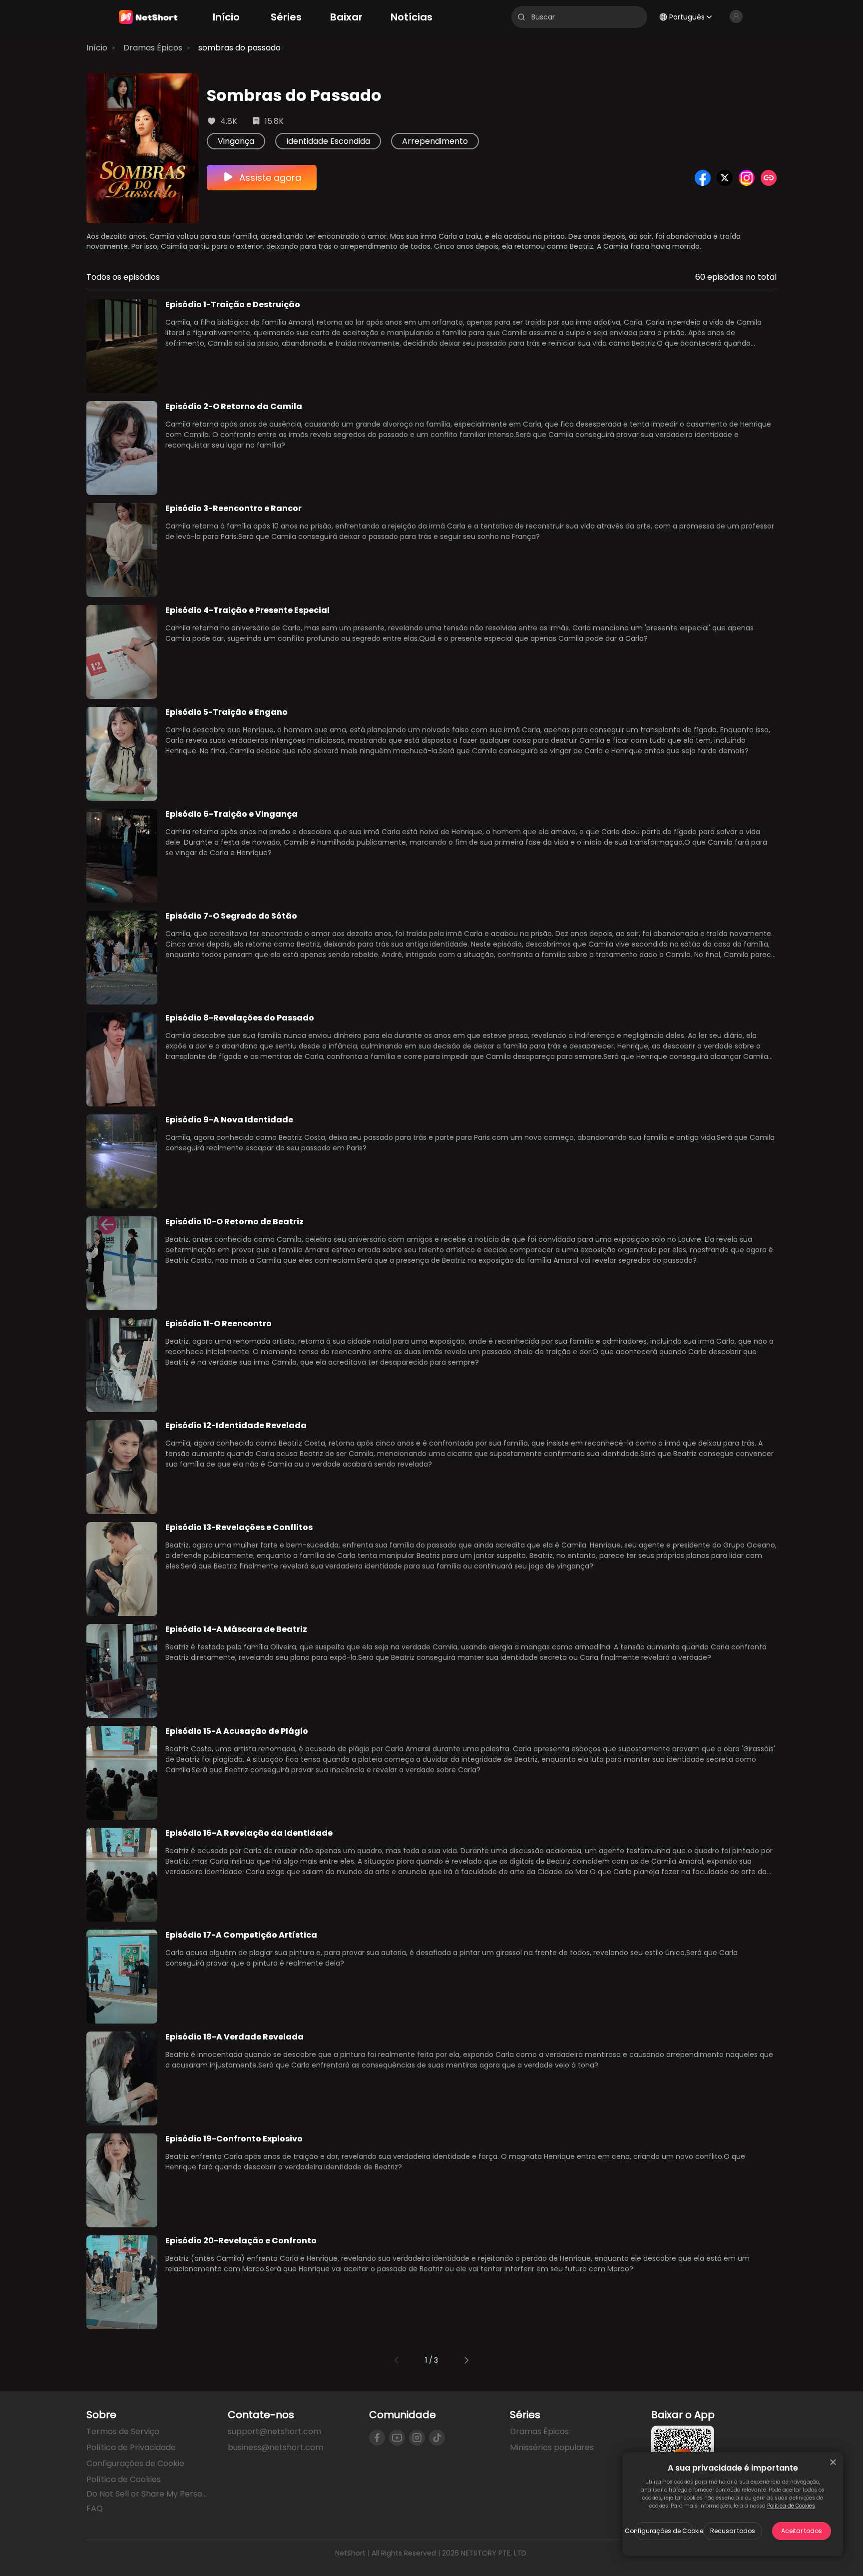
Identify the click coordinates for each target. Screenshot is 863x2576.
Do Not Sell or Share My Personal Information (149, 2494)
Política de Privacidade (131, 2447)
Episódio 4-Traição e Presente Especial (247, 610)
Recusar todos (733, 2531)
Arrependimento (435, 141)
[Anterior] (397, 2360)
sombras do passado (239, 48)
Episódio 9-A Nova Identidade (229, 1120)
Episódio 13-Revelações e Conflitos (239, 1527)
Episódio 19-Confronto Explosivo (234, 2139)
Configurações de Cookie (664, 2531)
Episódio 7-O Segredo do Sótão (231, 916)
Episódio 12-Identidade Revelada (236, 1425)
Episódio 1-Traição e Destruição (233, 304)
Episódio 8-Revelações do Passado (240, 1018)
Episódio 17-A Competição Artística (241, 1935)
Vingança (236, 141)
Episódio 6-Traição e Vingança (231, 814)
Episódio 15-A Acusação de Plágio (237, 1731)
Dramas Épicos (153, 48)
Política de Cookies (791, 2506)
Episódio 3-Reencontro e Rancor (233, 508)
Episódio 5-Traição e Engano (226, 712)
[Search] (521, 17)
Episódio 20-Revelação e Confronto (241, 2241)
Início (97, 48)
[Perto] (833, 2462)
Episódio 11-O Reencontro (218, 1323)
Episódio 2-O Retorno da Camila (234, 406)
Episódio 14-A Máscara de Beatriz (236, 1629)
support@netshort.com (274, 2431)
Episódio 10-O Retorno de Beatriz (234, 1222)
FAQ (95, 2508)
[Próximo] (466, 2360)
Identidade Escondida (328, 141)
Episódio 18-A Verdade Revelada (234, 2037)
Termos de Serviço (123, 2431)
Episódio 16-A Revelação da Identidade (249, 1833)
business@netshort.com (275, 2447)
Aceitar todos (802, 2531)
